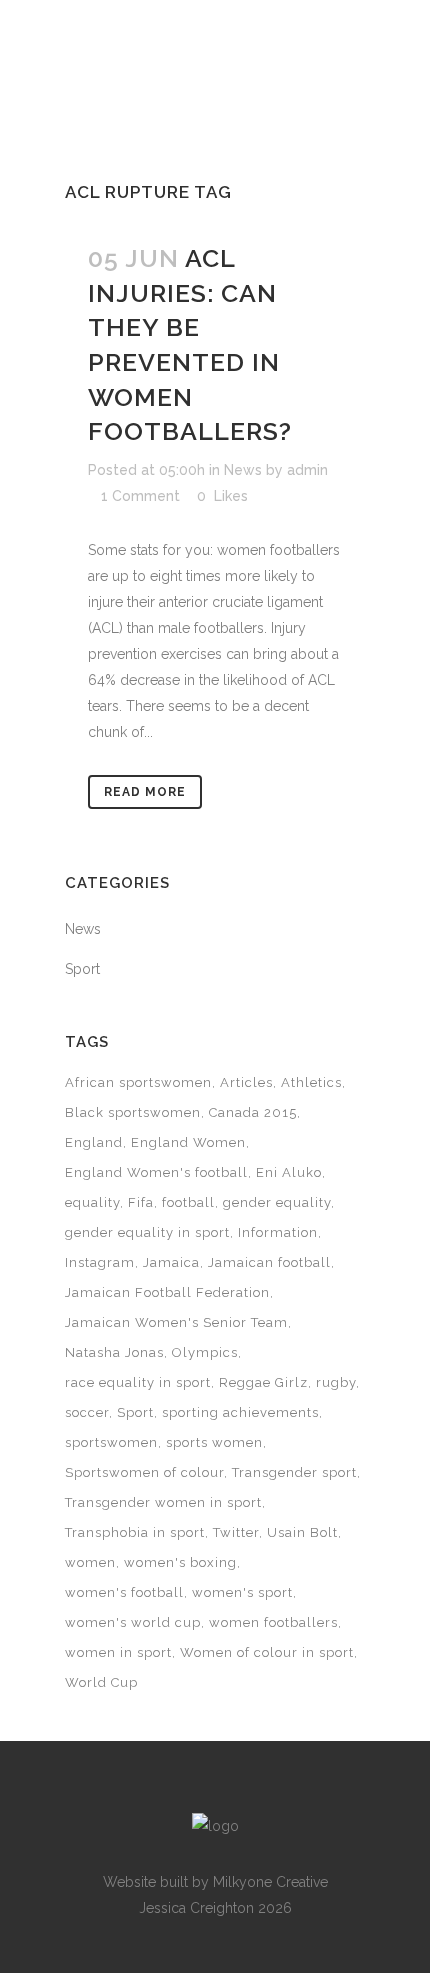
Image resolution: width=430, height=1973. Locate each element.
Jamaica (171, 1262)
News (243, 470)
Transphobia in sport (135, 1532)
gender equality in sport (147, 1232)
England (94, 1142)
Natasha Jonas (114, 1352)
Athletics (311, 1082)
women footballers (273, 1622)
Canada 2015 (253, 1112)
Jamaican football (269, 1262)
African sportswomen (138, 1082)
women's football (124, 1592)
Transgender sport (294, 1472)
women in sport (118, 1652)
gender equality (277, 1202)
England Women (188, 1142)
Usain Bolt (302, 1532)
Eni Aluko (289, 1172)
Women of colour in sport (267, 1652)
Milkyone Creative (270, 1882)
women (90, 1562)
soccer (87, 1412)
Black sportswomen (133, 1112)
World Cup (101, 1682)
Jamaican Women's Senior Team (176, 1322)
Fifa (141, 1202)
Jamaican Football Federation (167, 1292)
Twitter (236, 1532)
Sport (82, 969)
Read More (145, 792)
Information (278, 1232)
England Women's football (156, 1172)
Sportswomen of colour (144, 1472)
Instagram (100, 1262)
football (188, 1202)
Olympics (205, 1352)
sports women (214, 1442)
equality (92, 1202)
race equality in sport (138, 1382)
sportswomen (111, 1442)
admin (307, 470)
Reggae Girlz (263, 1382)
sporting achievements (240, 1412)
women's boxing (180, 1562)
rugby (336, 1382)
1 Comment (140, 496)
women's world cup (133, 1622)
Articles (246, 1082)
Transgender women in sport (163, 1502)
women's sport (242, 1592)
